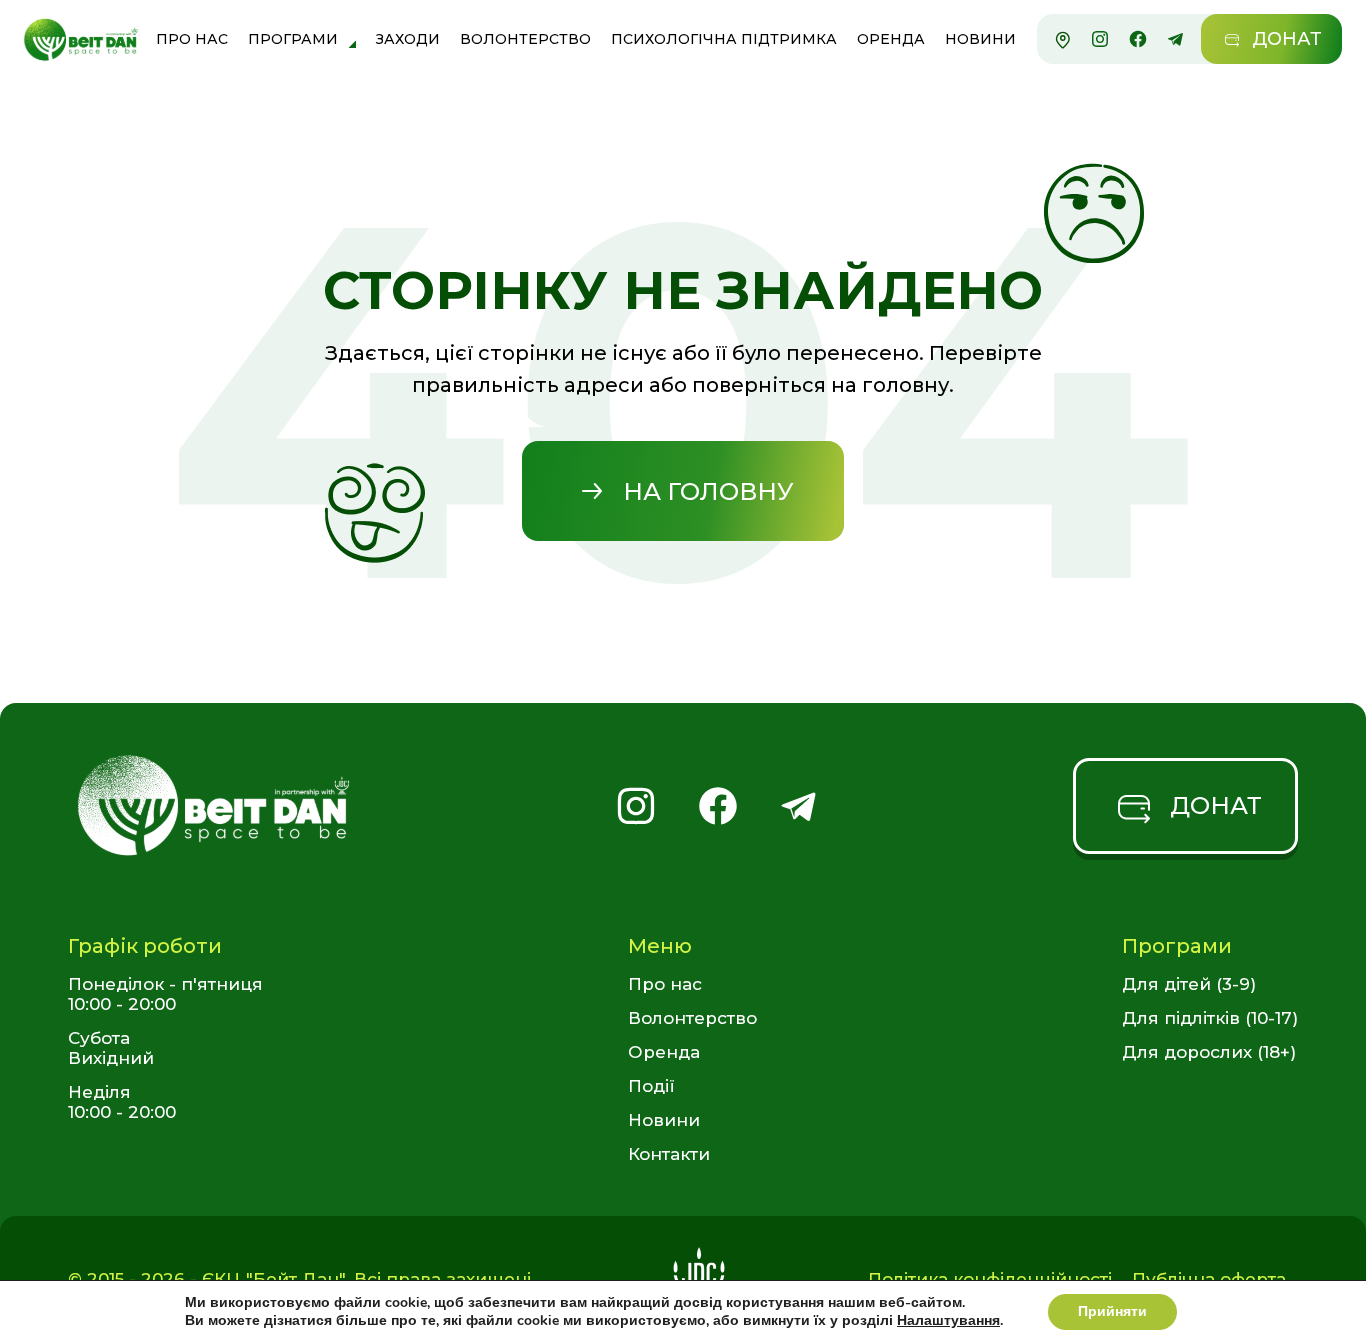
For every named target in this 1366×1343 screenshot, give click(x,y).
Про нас (192, 39)
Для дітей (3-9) (1189, 984)
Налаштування (948, 1321)
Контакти (669, 1154)
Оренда (891, 39)
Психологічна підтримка (724, 39)
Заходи (408, 39)
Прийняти (1112, 1311)
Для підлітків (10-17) (1210, 1018)
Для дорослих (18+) (1209, 1052)
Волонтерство (525, 39)
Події (651, 1086)
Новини (980, 39)
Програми (293, 39)
